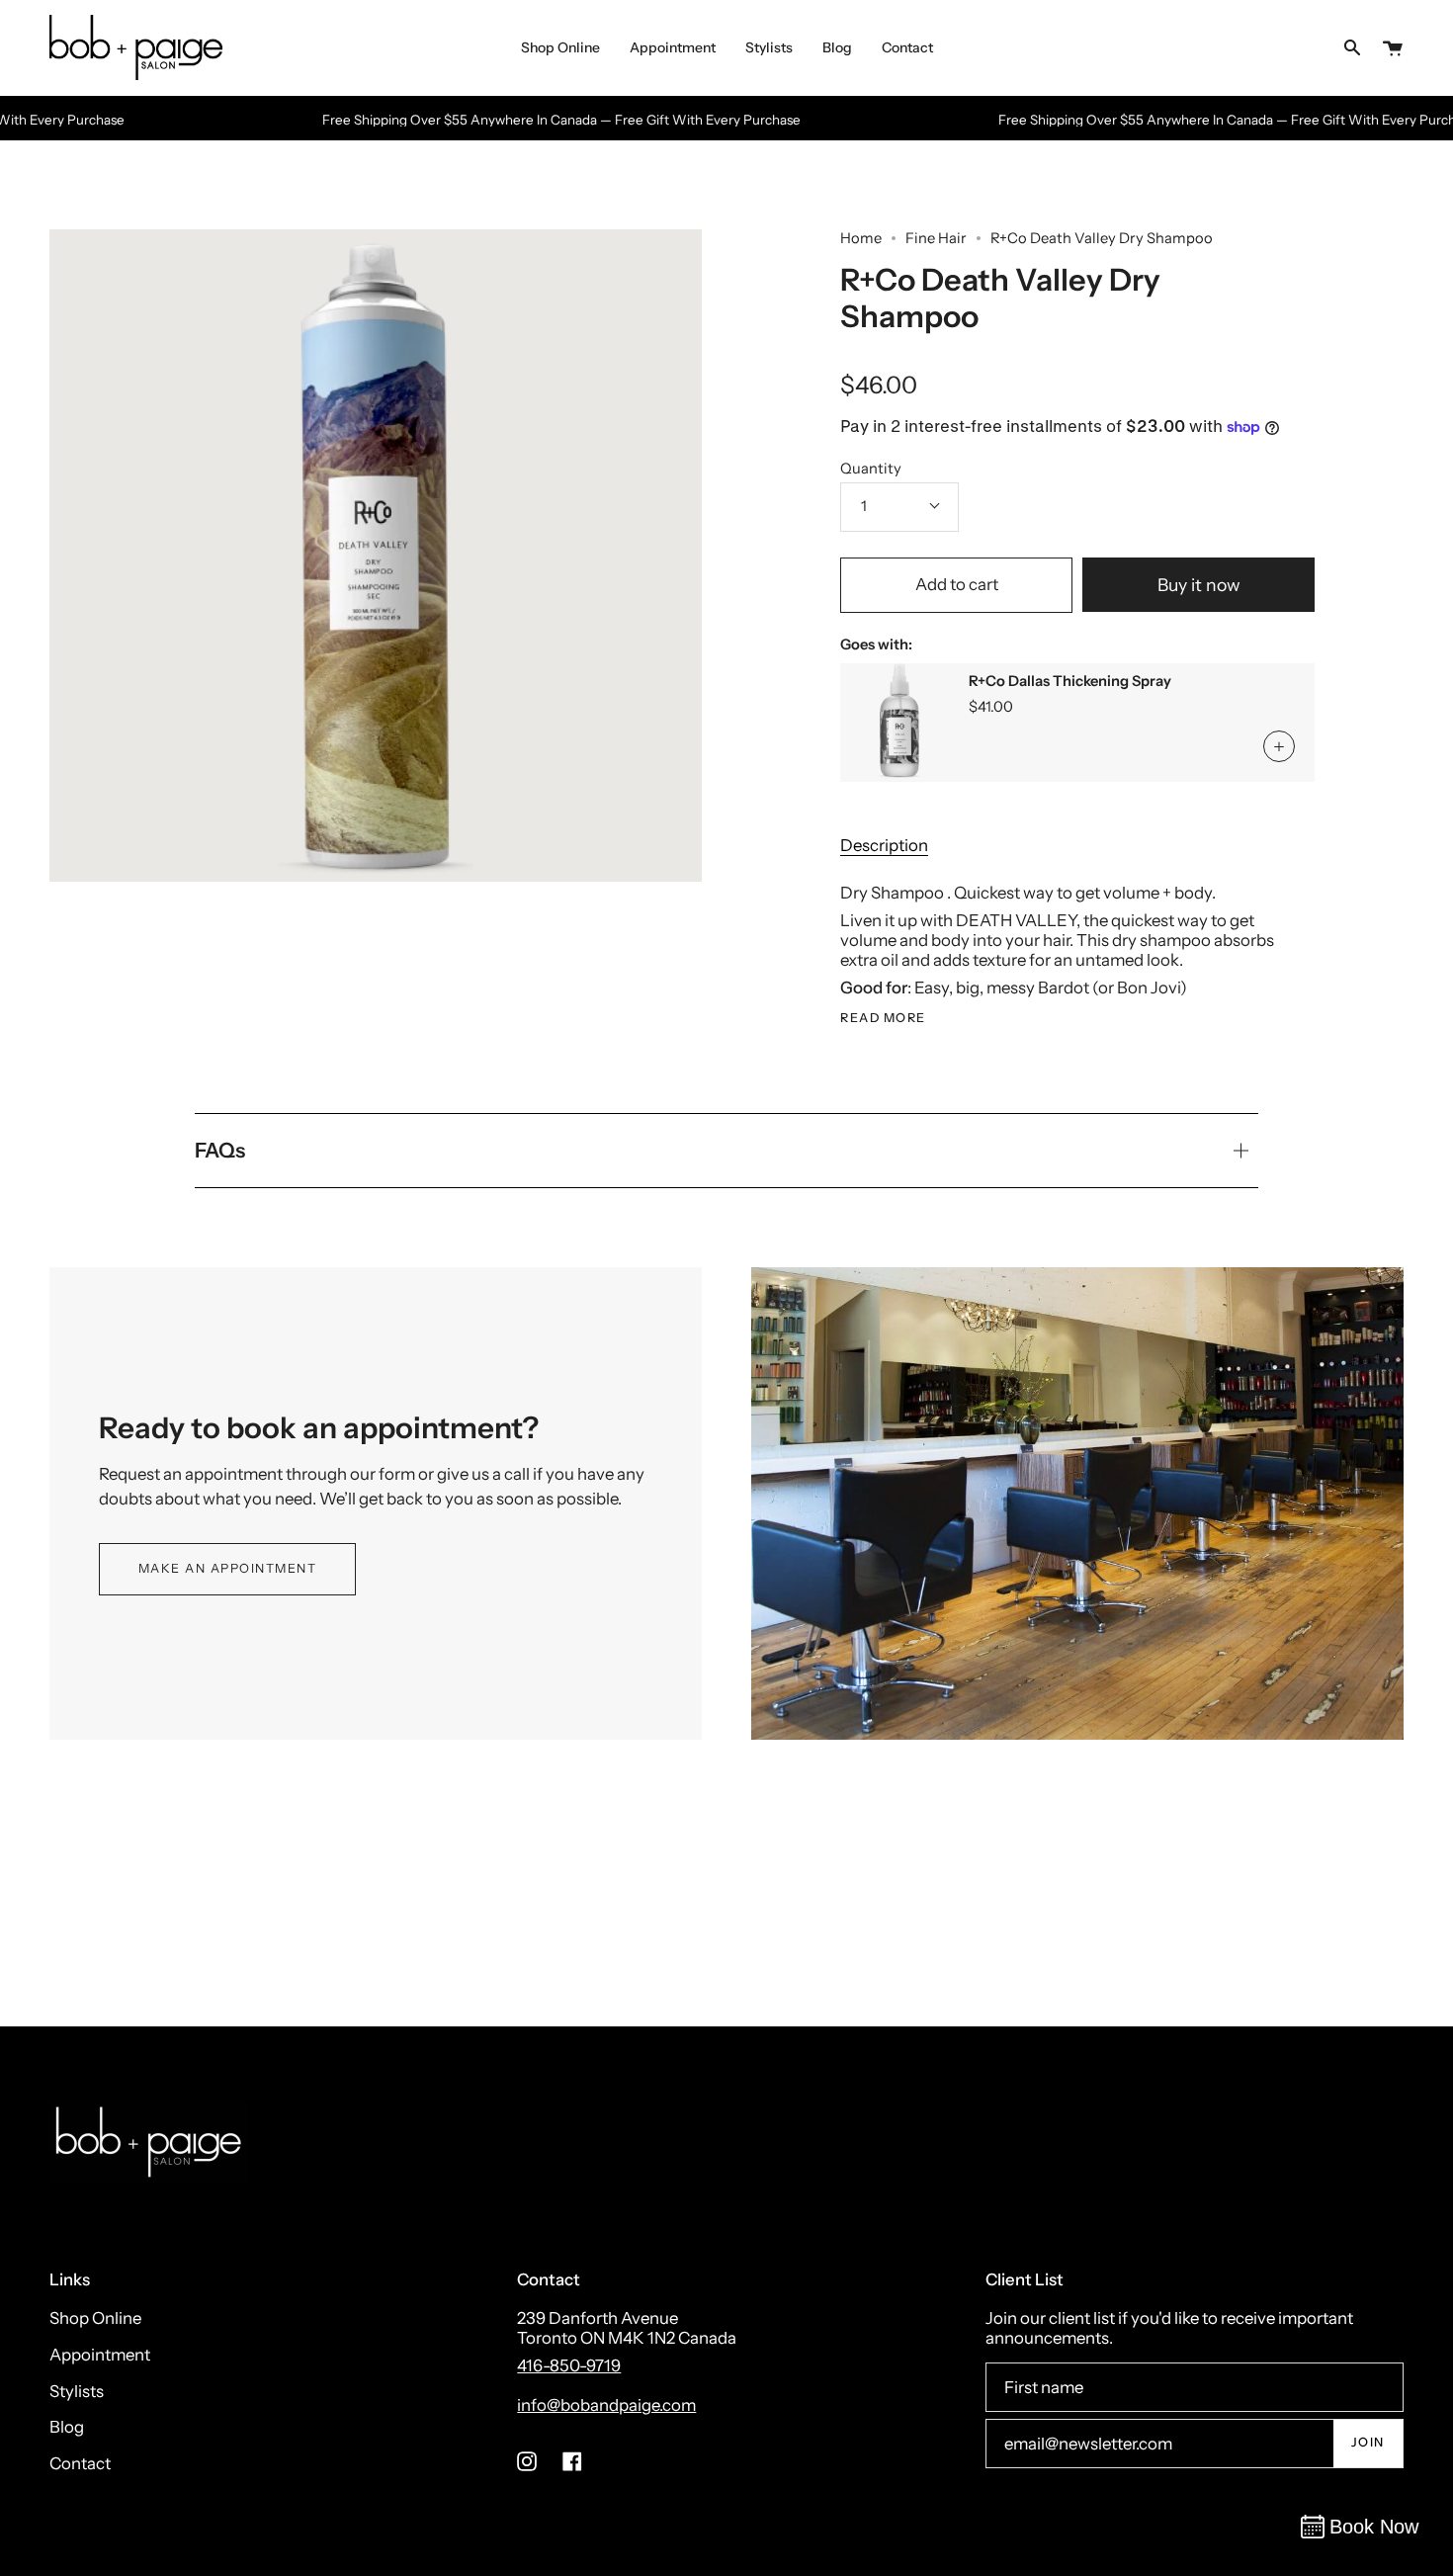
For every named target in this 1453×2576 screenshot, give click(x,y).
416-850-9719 (569, 2365)
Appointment (100, 2355)
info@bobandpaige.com (606, 2405)
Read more (883, 1019)
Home (861, 238)
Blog (67, 2427)
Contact (80, 2463)
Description (884, 845)
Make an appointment (228, 1568)
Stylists (77, 2391)
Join (1368, 2442)
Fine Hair (936, 238)
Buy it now (1199, 585)
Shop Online (95, 2318)
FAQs (220, 1150)
